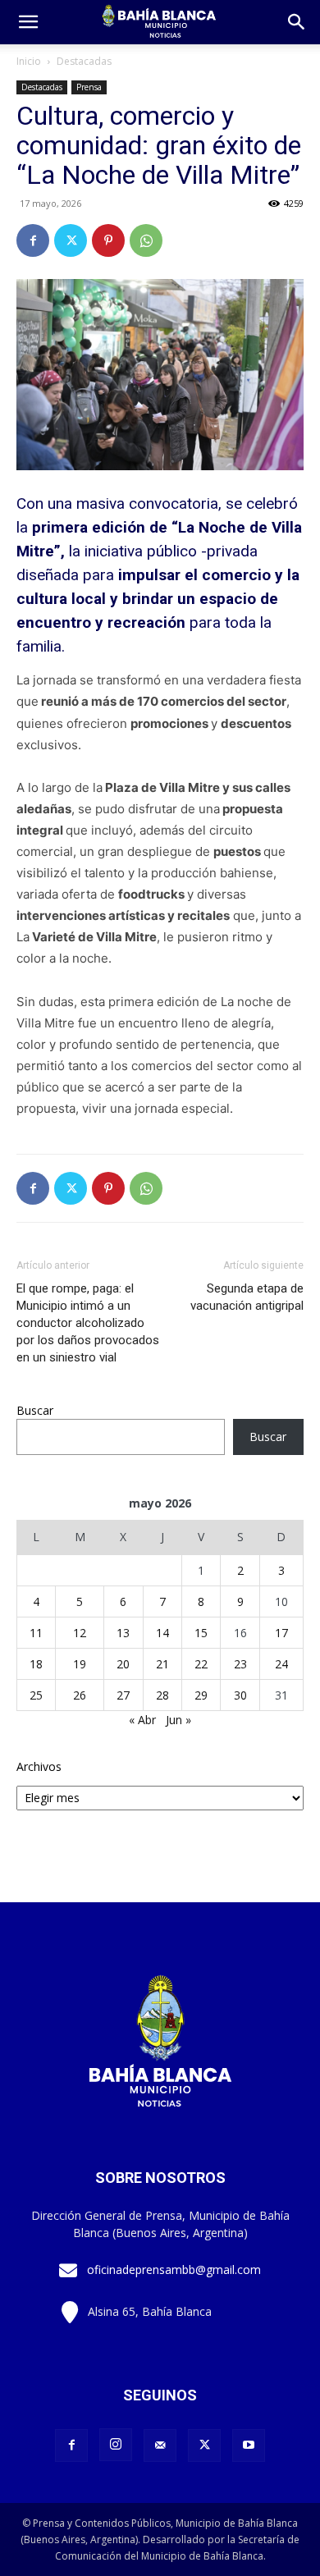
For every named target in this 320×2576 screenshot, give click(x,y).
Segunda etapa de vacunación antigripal (247, 1297)
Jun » (178, 1720)
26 (80, 1695)
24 (281, 1664)
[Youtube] (249, 2446)
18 (36, 1664)
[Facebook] (33, 240)
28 (162, 1695)
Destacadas (84, 61)
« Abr (142, 1720)
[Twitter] (71, 240)
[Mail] (160, 2446)
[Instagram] (116, 2445)
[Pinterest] (108, 240)
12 (80, 1633)
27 (123, 1695)
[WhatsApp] (146, 240)
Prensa (89, 87)
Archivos (39, 1766)
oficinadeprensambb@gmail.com (174, 2269)
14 (162, 1633)
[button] (297, 22)
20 (123, 1664)
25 (36, 1695)
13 (123, 1633)
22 (201, 1664)
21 (162, 1664)
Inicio (29, 61)
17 (281, 1633)
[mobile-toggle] (28, 22)
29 (201, 1695)
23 (240, 1664)
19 (80, 1664)
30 (240, 1695)
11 (36, 1633)
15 (201, 1633)
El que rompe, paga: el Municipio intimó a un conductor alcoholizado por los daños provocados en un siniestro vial (88, 1323)
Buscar (35, 1410)
